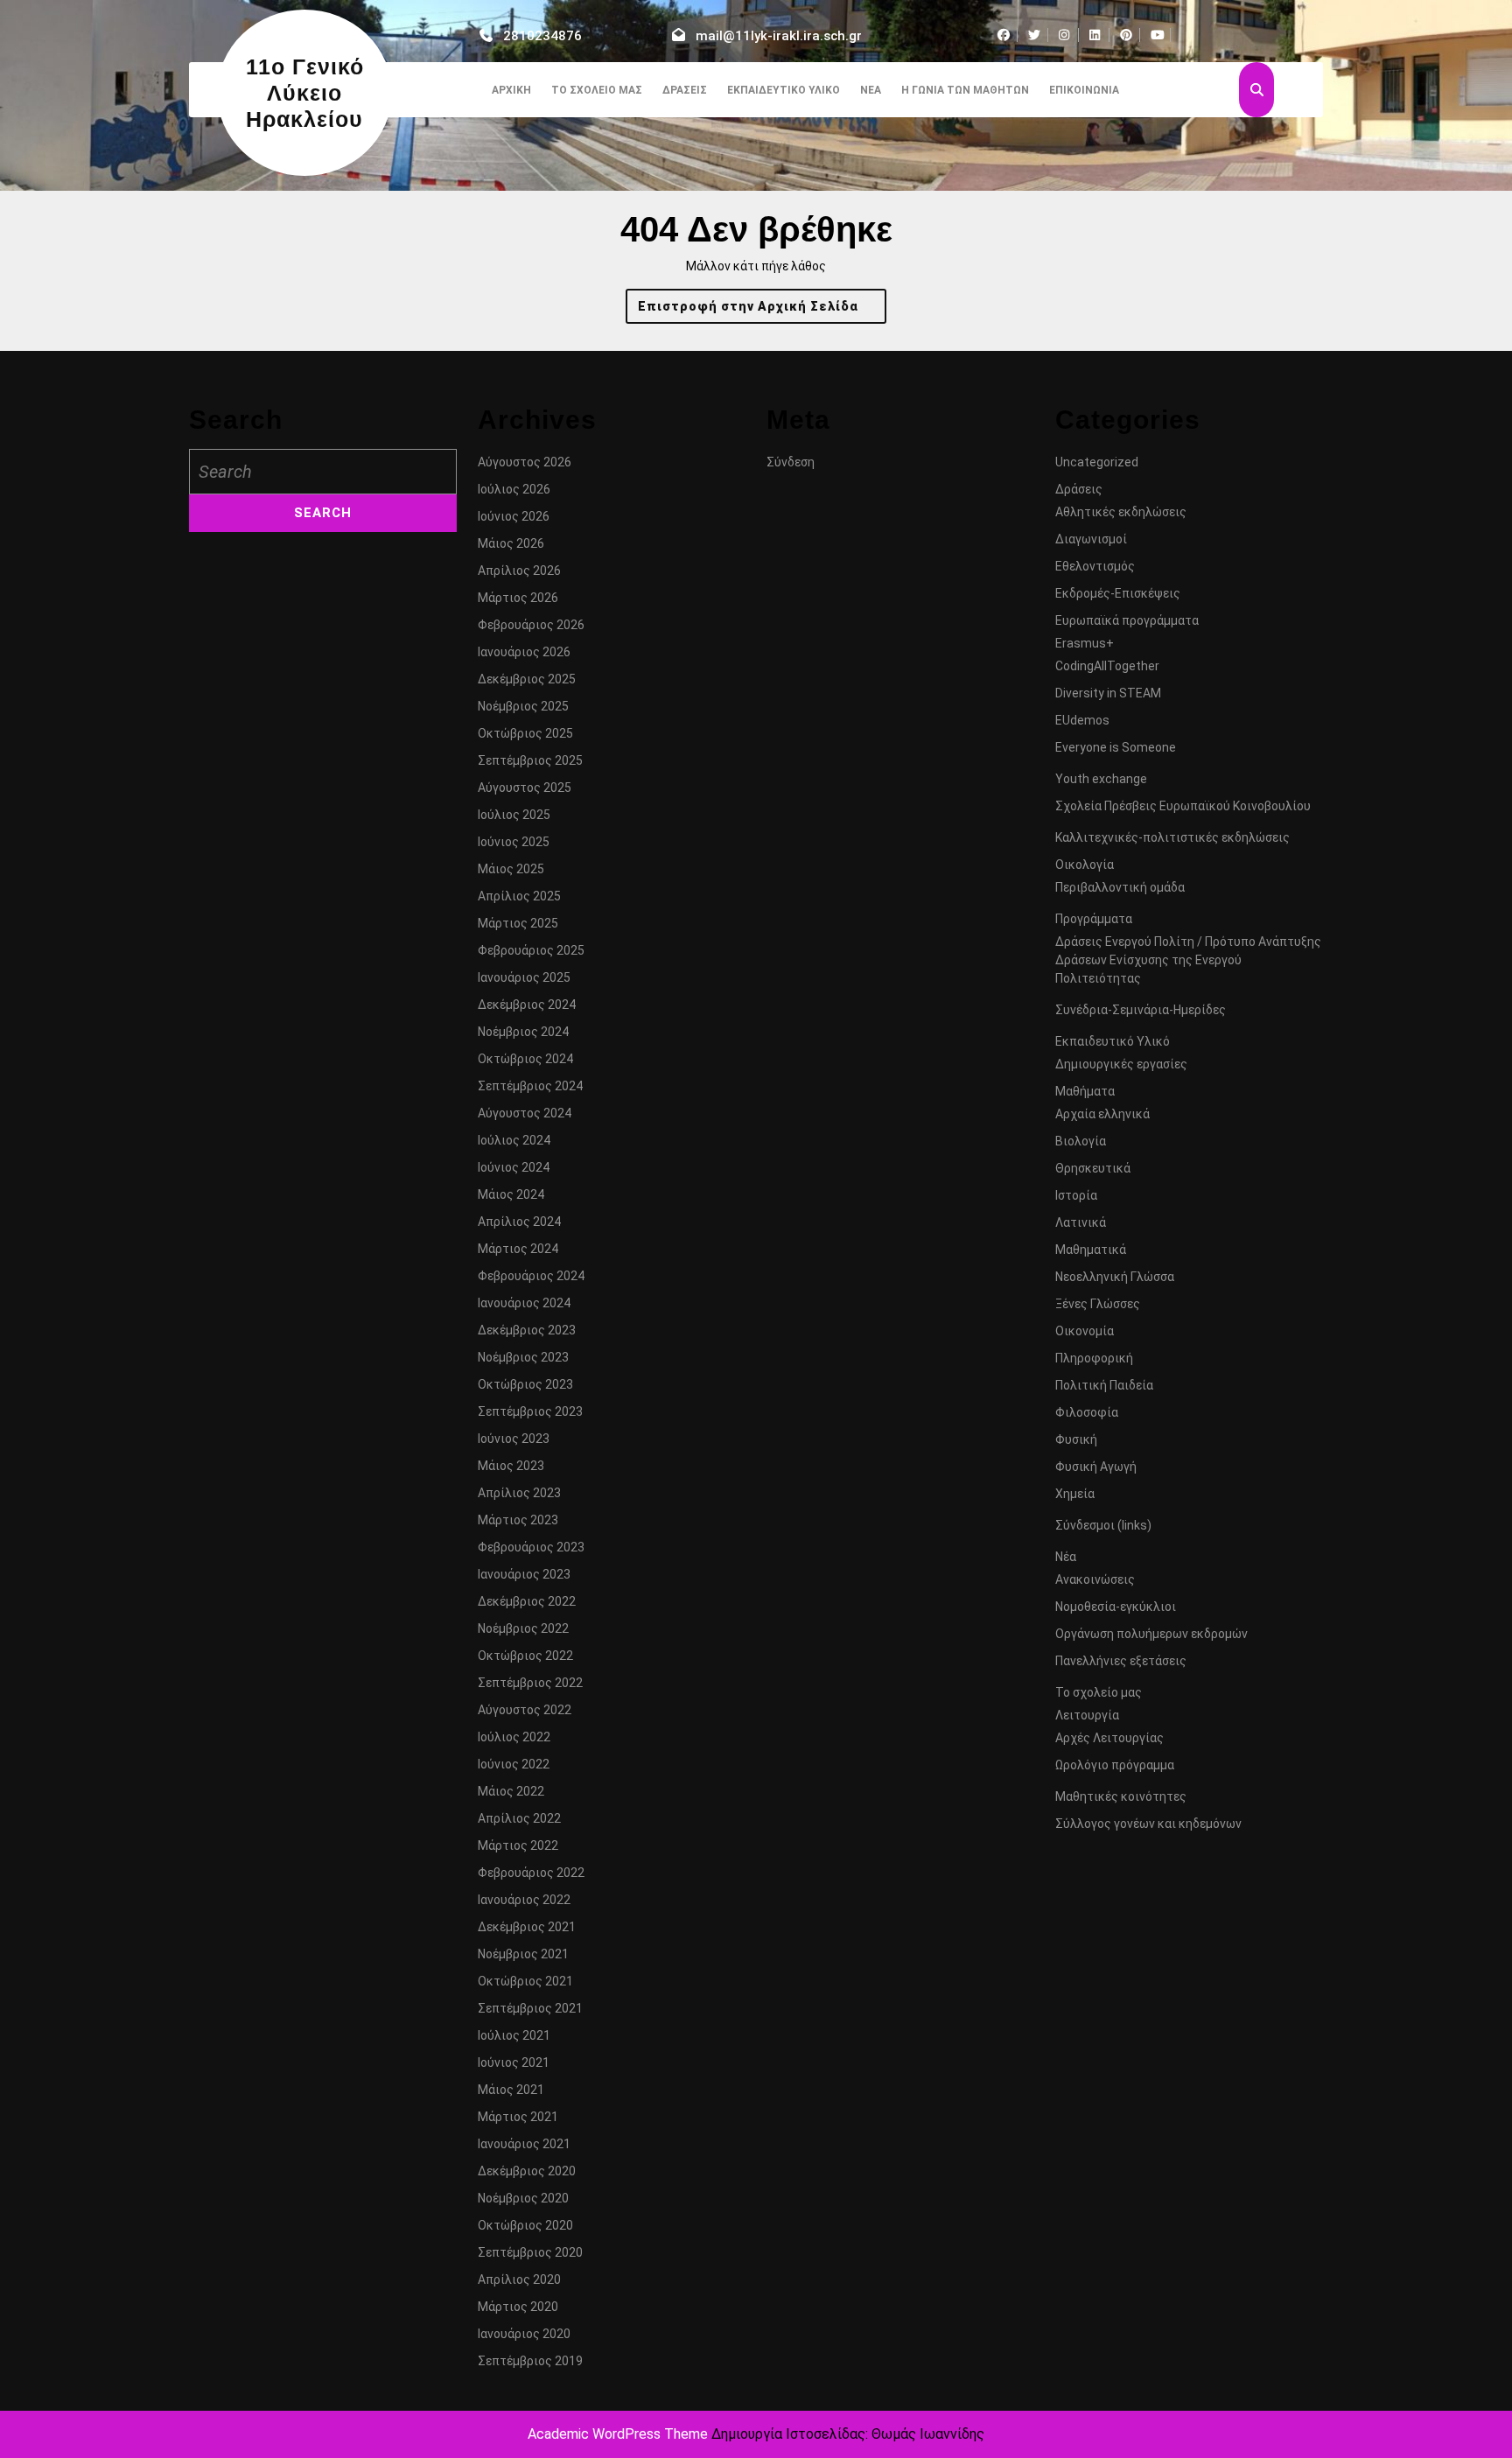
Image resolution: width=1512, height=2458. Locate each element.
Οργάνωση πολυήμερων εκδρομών (1151, 1634)
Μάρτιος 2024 (518, 1249)
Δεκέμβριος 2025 (527, 679)
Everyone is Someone (1116, 747)
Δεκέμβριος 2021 (527, 1927)
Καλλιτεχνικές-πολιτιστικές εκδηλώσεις (1172, 837)
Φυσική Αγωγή (1096, 1467)
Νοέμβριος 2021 (523, 1954)
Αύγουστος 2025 (525, 788)
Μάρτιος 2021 (518, 2117)
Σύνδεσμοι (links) (1103, 1525)
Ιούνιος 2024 (514, 1167)
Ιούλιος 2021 (514, 2035)
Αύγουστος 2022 (525, 1710)
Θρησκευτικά (1093, 1168)
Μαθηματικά (1091, 1250)
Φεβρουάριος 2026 (531, 625)
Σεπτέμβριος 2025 (530, 760)
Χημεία (1075, 1494)
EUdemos (1082, 720)
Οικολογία (1085, 865)
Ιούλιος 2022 (514, 1737)
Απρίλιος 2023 (519, 1493)
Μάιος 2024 (511, 1194)
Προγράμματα (1094, 919)
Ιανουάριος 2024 (524, 1303)
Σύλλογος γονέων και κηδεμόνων (1148, 1824)
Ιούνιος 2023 (514, 1439)
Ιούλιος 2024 (514, 1140)
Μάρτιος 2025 (518, 923)
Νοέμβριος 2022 (523, 1628)
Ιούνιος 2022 (514, 1764)
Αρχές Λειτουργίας (1109, 1738)
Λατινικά (1081, 1222)
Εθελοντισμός (1095, 566)
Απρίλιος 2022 (519, 1818)
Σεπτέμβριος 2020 (530, 2252)
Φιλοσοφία (1087, 1412)
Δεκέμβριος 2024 (527, 1005)
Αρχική (511, 90)
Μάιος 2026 (511, 543)
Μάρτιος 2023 (518, 1520)
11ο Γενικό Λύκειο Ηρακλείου (305, 93)
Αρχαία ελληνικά (1102, 1114)
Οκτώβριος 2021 (525, 1981)
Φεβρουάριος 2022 (531, 1873)
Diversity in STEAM (1108, 693)
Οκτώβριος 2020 (525, 2225)
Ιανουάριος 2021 (524, 2144)
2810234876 (542, 36)
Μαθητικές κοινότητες (1121, 1796)
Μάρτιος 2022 (518, 1845)
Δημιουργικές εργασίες (1121, 1064)
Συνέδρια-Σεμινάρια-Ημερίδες (1141, 1010)
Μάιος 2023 (511, 1466)
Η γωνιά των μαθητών (965, 90)
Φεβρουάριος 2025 (531, 950)
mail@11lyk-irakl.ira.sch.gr (779, 36)
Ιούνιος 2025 (514, 842)
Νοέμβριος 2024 (523, 1032)
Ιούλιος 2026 (514, 489)
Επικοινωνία (1084, 90)
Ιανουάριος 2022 (524, 1900)
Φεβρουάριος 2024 (531, 1276)
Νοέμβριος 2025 (523, 706)
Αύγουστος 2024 (525, 1113)
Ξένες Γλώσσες (1098, 1304)
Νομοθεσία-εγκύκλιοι (1116, 1607)
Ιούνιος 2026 (514, 516)
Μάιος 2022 (511, 1791)
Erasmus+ (1085, 643)
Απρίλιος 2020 (519, 2279)
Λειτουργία (1087, 1715)
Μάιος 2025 (511, 869)
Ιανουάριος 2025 (524, 977)
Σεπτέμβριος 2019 (530, 2361)
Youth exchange (1101, 779)
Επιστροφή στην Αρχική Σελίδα (762, 311)
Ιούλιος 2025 (514, 815)
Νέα (871, 90)
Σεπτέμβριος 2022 (530, 1683)
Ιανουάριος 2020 (524, 2334)
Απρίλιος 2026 (519, 571)
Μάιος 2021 (511, 2090)
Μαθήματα (1085, 1091)
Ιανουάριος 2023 (524, 1574)
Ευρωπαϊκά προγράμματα (1127, 620)
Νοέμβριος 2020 (523, 2198)
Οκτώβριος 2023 (525, 1384)
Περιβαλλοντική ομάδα (1120, 887)
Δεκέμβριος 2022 (527, 1601)
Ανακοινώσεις (1095, 1579)
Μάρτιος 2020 (518, 2307)
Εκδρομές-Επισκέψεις (1118, 593)
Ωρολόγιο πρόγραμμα (1115, 1765)
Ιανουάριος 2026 (524, 652)
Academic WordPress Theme (618, 2434)
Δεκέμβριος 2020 (527, 2171)
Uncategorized (1097, 462)
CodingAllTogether (1107, 666)
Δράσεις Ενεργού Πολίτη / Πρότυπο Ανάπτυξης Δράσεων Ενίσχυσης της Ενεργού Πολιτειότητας (1188, 960)
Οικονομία (1085, 1331)
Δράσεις (685, 90)
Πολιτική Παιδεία (1104, 1385)
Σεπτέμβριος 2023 (530, 1411)
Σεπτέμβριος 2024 (530, 1086)
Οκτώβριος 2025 (525, 733)
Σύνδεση (791, 462)
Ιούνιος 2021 (514, 2062)
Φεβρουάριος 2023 (531, 1547)
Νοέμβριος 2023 (523, 1357)
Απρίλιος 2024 (519, 1222)
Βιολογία (1081, 1141)
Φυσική (1076, 1439)
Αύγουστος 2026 (525, 462)
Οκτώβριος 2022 (525, 1656)
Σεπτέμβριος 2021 (530, 2008)
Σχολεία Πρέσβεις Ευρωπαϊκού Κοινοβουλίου (1183, 806)
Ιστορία (1076, 1195)
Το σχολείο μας (597, 90)
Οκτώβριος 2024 (525, 1059)
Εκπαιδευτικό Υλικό (784, 90)
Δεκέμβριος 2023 (527, 1330)
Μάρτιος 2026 (518, 598)
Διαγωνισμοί (1091, 539)
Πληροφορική (1094, 1358)
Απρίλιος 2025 (519, 896)
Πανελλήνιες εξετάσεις (1121, 1661)
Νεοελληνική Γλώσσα (1115, 1277)
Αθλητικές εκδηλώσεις (1121, 512)
